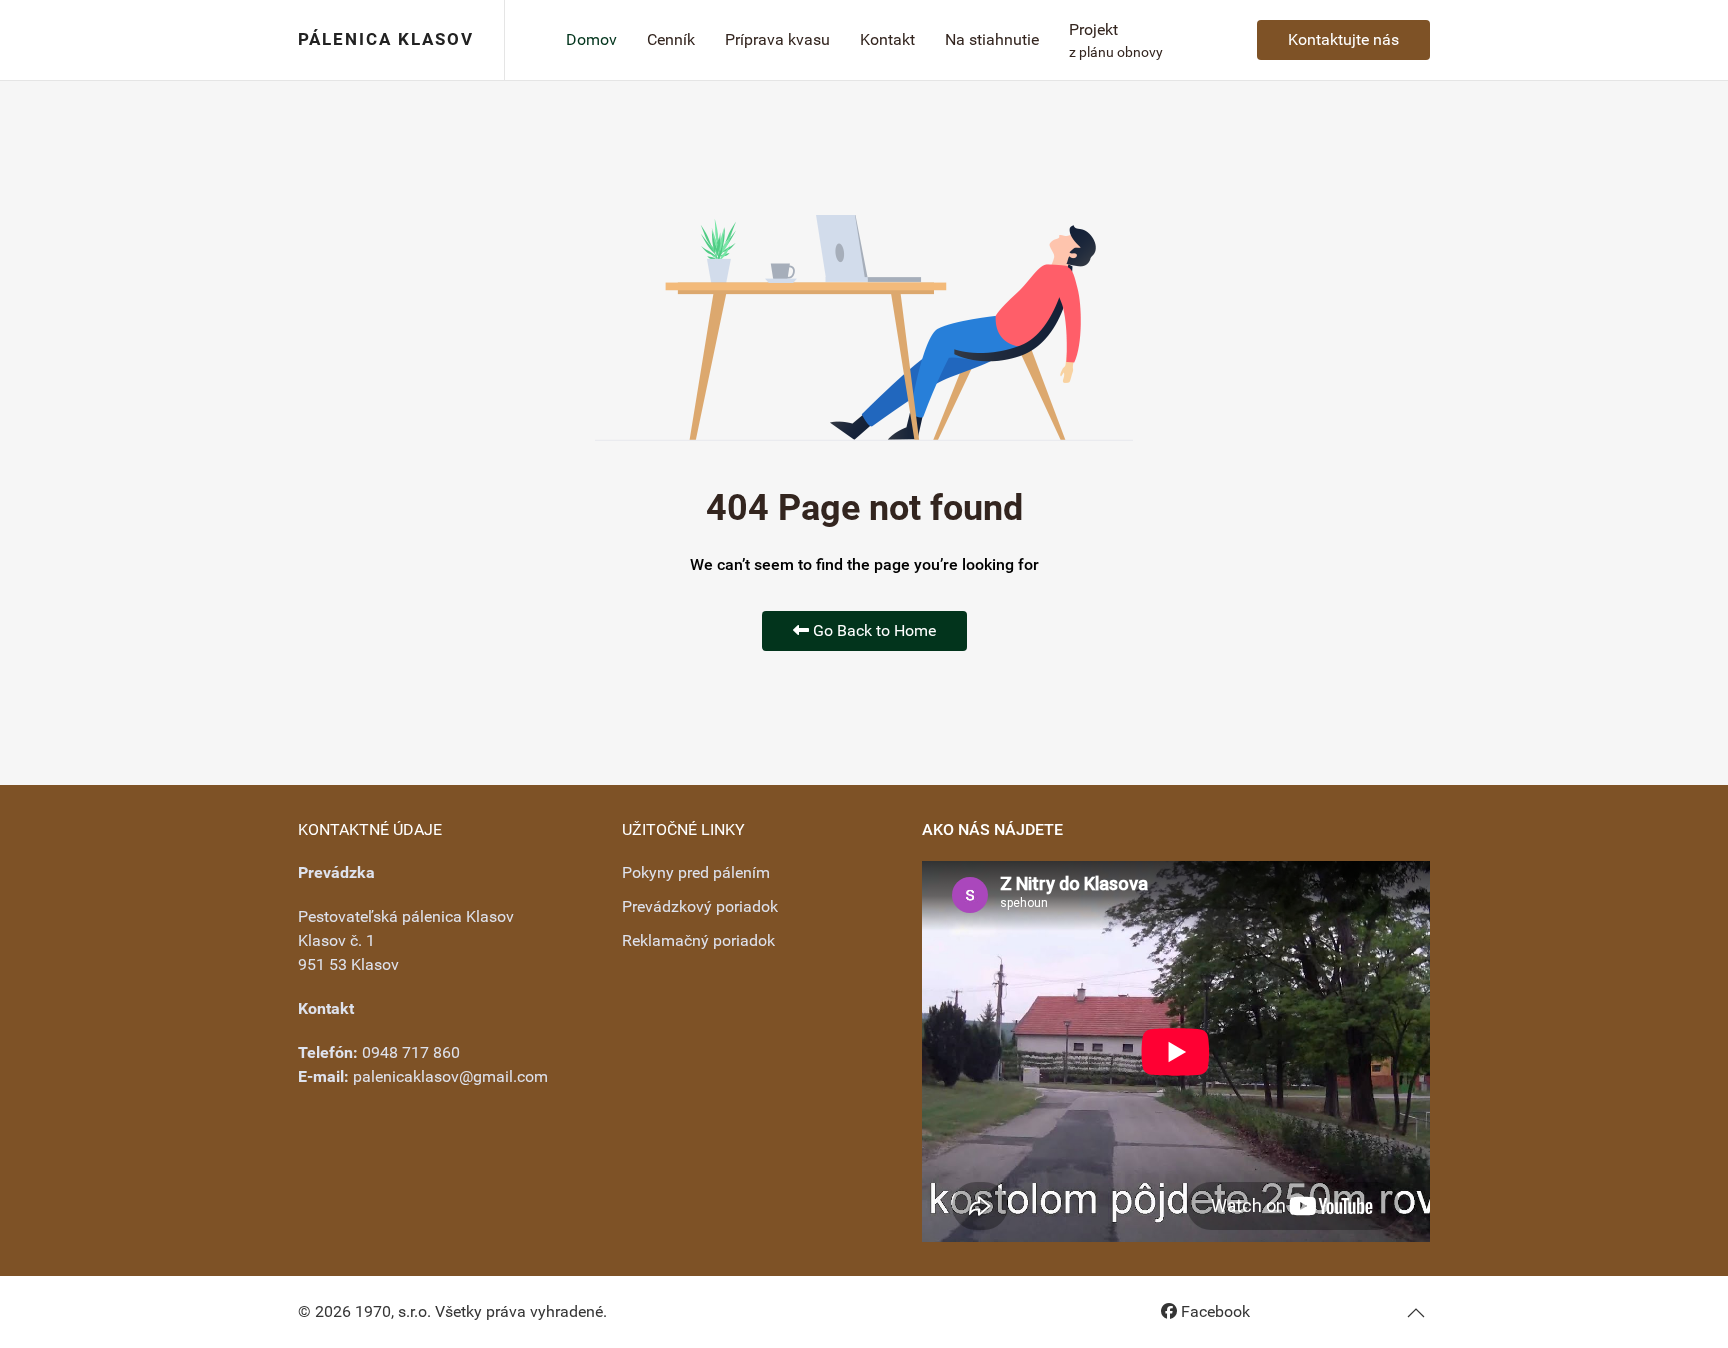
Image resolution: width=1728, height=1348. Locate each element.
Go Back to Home (872, 630)
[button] (1416, 1313)
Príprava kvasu (777, 39)
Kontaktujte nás (1343, 39)
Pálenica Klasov (386, 39)
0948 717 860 (411, 1052)
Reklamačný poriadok (698, 940)
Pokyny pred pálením (696, 872)
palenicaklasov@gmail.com (450, 1076)
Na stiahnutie (992, 39)
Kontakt (887, 39)
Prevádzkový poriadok (700, 906)
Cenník (671, 39)
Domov (591, 39)
